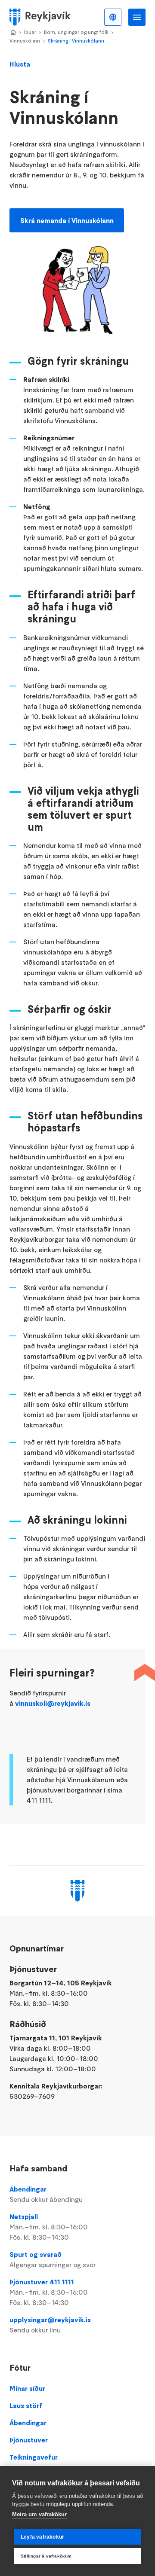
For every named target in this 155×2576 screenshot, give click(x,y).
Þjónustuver (29, 2440)
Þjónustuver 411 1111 (49, 2292)
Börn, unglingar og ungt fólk (76, 32)
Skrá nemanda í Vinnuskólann (67, 220)
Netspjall (49, 2227)
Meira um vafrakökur (39, 2514)
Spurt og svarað (53, 2259)
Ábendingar (46, 2194)
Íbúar (30, 32)
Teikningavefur (34, 2457)
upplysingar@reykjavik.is (50, 2325)
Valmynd (137, 17)
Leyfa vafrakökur (42, 2537)
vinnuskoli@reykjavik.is (53, 1703)
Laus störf (26, 2405)
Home (13, 33)
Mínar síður (27, 2388)
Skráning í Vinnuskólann (76, 41)
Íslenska (113, 17)
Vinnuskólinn (25, 41)
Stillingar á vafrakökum (46, 2556)
